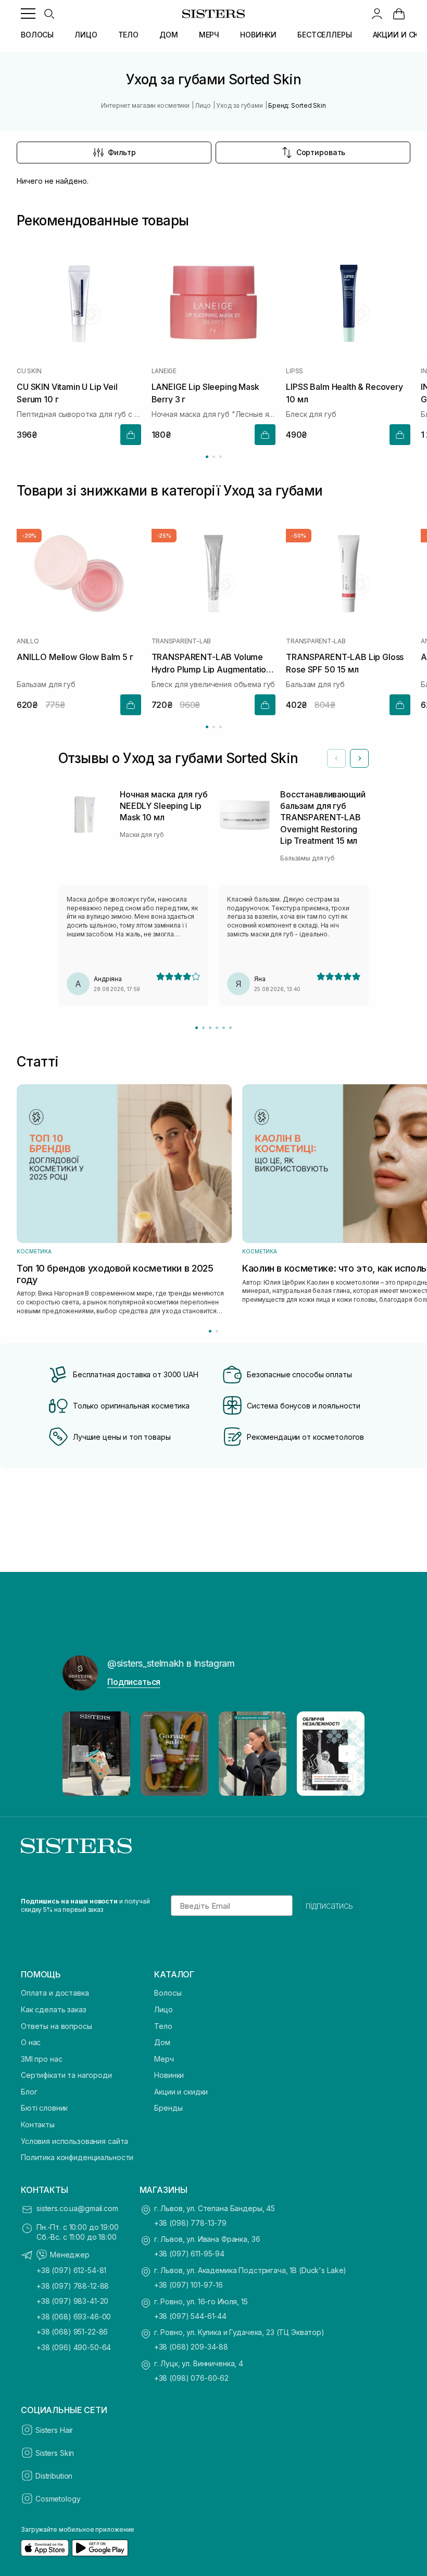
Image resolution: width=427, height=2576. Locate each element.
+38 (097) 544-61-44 (190, 2316)
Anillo (28, 641)
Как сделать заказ (54, 2009)
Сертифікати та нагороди (66, 2075)
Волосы (168, 1993)
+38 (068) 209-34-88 (191, 2347)
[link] (399, 14)
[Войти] (377, 14)
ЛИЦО (86, 35)
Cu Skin (29, 372)
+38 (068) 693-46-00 (74, 2317)
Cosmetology (58, 2499)
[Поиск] (49, 14)
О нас (31, 2042)
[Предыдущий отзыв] (336, 758)
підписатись (329, 1906)
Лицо (163, 2009)
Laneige (164, 372)
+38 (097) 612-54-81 (71, 2270)
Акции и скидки (181, 2092)
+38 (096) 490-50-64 (74, 2347)
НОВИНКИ (258, 35)
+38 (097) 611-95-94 (189, 2254)
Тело (163, 2026)
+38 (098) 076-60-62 (191, 2378)
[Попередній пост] (80, 1754)
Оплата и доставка (55, 1993)
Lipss (294, 372)
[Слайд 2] (203, 1028)
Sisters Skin (55, 2453)
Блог (29, 2092)
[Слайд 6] (230, 1028)
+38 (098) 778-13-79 (190, 2223)
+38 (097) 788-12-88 (73, 2286)
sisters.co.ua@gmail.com (77, 2208)
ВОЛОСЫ (37, 35)
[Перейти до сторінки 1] (207, 457)
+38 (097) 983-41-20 (72, 2301)
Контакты (38, 2124)
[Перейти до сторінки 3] (221, 457)
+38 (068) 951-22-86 (72, 2332)
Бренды (168, 2108)
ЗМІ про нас (41, 2059)
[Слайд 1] (197, 1028)
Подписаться (134, 1682)
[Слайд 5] (224, 1028)
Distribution (54, 2476)
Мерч (164, 2059)
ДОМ (169, 35)
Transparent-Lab (181, 641)
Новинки (169, 2075)
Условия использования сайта (74, 2141)
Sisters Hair (54, 2430)
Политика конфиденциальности (77, 2157)
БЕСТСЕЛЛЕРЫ (324, 35)
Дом (162, 2042)
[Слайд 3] (210, 1028)
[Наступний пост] (347, 1754)
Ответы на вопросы (56, 2026)
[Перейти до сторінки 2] (214, 457)
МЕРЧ (209, 35)
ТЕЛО (128, 35)
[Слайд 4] (217, 1028)
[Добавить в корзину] (131, 435)
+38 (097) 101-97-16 (189, 2285)
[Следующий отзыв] (359, 758)
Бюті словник (44, 2108)
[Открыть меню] (28, 14)
